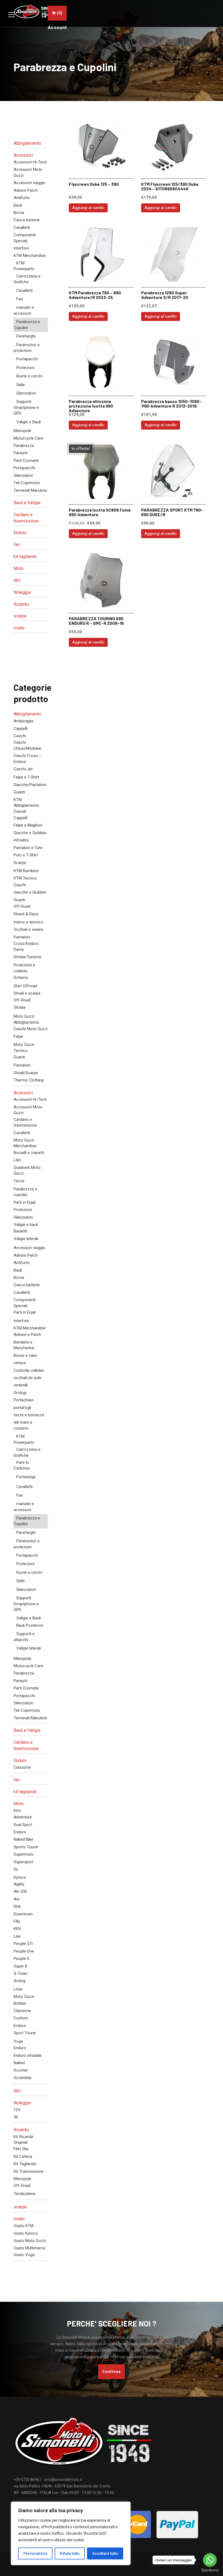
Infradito (21, 840)
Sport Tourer (25, 2033)
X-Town (21, 1973)
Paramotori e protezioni (27, 348)
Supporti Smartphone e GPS (26, 407)
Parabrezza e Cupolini (27, 325)
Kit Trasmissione (29, 2171)
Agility (19, 1884)
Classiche (22, 1767)
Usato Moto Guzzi (30, 2241)
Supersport (24, 1862)
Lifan (18, 1989)
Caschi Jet (23, 769)
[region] (71, 2533)
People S (21, 1959)
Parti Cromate (26, 461)
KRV (17, 1929)
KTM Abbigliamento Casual (26, 805)
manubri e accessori (24, 310)
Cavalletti (22, 228)
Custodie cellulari (29, 1370)
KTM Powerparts (24, 266)
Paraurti (21, 453)
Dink (17, 1906)
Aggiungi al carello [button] (88, 208)
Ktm (17, 1811)
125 (17, 2110)
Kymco (20, 1877)
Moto (19, 568)
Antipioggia (24, 721)
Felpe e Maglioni (28, 825)
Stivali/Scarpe (26, 1073)
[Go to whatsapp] (210, 2560)
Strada (19, 1007)
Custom (21, 2018)
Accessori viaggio (30, 183)
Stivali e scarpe (27, 993)
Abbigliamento (27, 143)
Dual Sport (23, 1825)
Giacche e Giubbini (30, 833)
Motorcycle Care (28, 438)
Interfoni (21, 248)
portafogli (22, 1408)
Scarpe (20, 863)
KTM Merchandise (30, 256)
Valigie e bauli (26, 1225)
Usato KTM (24, 2226)
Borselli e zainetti (29, 1153)
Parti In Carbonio (22, 1465)
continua (112, 2372)
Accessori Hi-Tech (30, 162)
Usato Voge (24, 2255)
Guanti (19, 792)
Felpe (18, 1036)
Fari (20, 299)
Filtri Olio (21, 2149)
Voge (18, 2041)
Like (17, 1936)
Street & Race (26, 914)
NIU (17, 580)
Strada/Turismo (28, 957)
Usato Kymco (26, 2233)
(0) (60, 13)
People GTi (23, 1944)
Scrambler (23, 2078)
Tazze (19, 1181)
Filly (17, 1921)
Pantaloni (22, 937)
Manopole (22, 431)
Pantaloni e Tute (28, 848)
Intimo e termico (28, 922)
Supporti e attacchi (24, 1637)
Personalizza (35, 2553)
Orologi (20, 1393)
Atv (17, 1899)
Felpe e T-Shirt (26, 777)
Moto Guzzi (24, 1997)
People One (24, 1951)
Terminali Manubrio (30, 490)
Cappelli (21, 729)
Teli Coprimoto (27, 483)
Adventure (23, 1817)
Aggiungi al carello (88, 425)
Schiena (21, 978)
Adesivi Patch (26, 190)
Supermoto (24, 1854)
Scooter (21, 2070)
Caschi (20, 736)
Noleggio (22, 592)
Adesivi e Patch (27, 1335)
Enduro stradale (28, 2055)
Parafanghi (26, 336)
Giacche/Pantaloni (30, 785)
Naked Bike (23, 1839)
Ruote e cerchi (29, 376)
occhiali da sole (27, 1378)
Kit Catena (23, 2156)
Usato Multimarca (29, 2248)
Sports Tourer (26, 1847)
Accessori (23, 155)
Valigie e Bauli (29, 422)
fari (17, 545)
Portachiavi (24, 1400)
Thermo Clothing (29, 1080)
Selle (21, 385)
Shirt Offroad (25, 986)
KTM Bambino (26, 871)
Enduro (20, 533)
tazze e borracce (29, 1415)
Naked (19, 2063)
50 (16, 2117)
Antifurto (22, 198)
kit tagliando (25, 556)
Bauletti (20, 1231)
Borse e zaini (25, 1355)
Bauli (18, 205)
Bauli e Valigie (27, 503)
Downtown (23, 1914)
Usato (19, 628)
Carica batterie (27, 220)
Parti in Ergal (25, 1202)
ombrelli (21, 1385)
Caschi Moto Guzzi (31, 1029)
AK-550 (20, 1891)
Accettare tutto (105, 2553)
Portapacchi (27, 359)
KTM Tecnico (25, 878)
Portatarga (26, 1477)
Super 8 (20, 1966)
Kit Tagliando (25, 2164)
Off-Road (22, 906)
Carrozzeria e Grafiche (27, 279)
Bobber (20, 2003)
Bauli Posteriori (30, 1625)
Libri (17, 1160)
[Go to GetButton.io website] (210, 2570)
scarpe (20, 616)
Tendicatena (24, 2194)
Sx (16, 1869)
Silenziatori (26, 393)
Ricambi (21, 604)
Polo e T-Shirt (26, 855)
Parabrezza (24, 446)
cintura (20, 1363)
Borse (19, 213)
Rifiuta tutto (70, 2553)
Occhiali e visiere (28, 929)
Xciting (20, 1981)
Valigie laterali (26, 1239)
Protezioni (25, 368)
